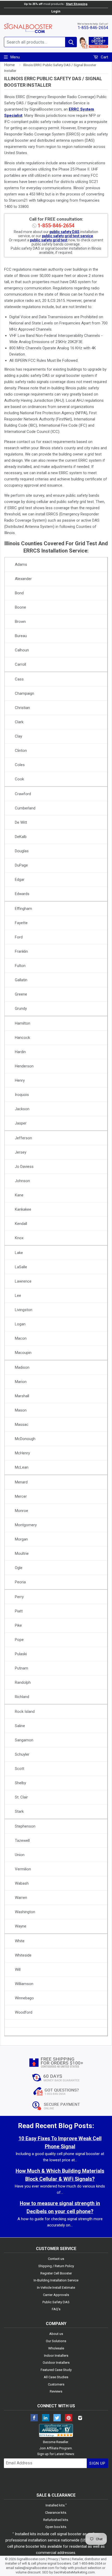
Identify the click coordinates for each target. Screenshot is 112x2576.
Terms (65, 2559)
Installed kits (55, 2505)
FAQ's (56, 2309)
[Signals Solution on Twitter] (57, 2418)
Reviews (56, 2391)
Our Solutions (56, 2341)
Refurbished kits (56, 2520)
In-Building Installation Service (56, 2280)
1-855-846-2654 (93, 28)
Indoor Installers (56, 2356)
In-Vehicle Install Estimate (56, 2288)
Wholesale (56, 2348)
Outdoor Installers (56, 2363)
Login (56, 11)
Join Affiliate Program (56, 2448)
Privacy (53, 2559)
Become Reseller (56, 2442)
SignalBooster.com (31, 2559)
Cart (104, 57)
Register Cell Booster (56, 2273)
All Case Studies (56, 2377)
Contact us (56, 2259)
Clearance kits (56, 2513)
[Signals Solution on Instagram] (80, 2418)
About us (56, 2334)
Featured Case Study (56, 2370)
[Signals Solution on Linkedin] (46, 2418)
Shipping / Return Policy (56, 2266)
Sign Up (97, 2463)
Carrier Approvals (56, 2295)
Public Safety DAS (56, 2302)
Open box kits (56, 2527)
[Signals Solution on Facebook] (34, 2418)
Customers (56, 2384)
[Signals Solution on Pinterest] (69, 2418)
